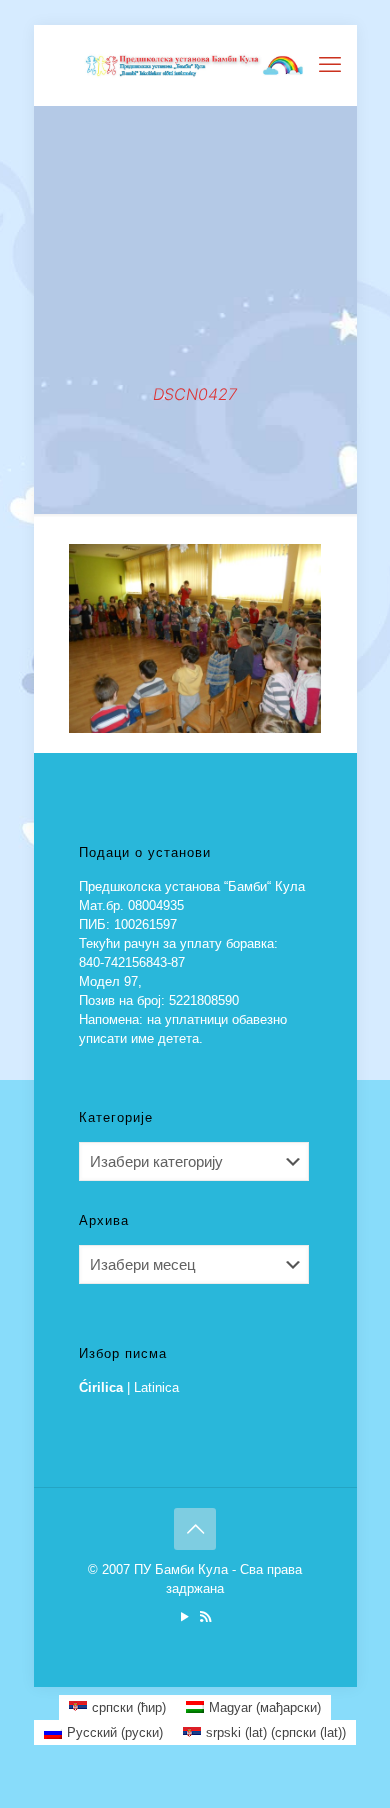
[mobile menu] (330, 65)
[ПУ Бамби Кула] (195, 65)
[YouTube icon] (184, 1616)
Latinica (156, 1387)
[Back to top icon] (195, 1529)
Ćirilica (101, 1387)
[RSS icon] (205, 1616)
